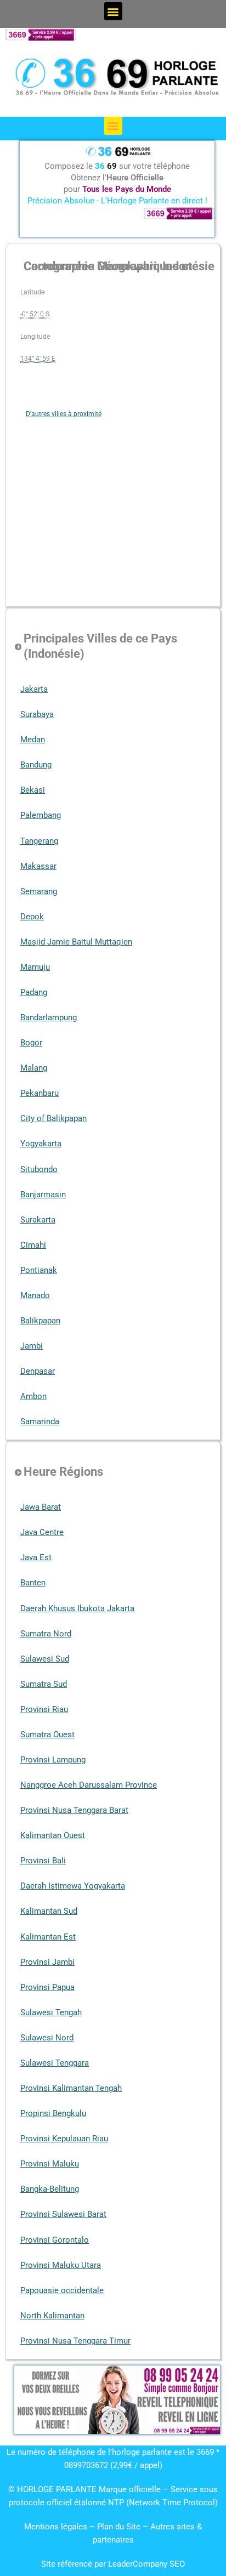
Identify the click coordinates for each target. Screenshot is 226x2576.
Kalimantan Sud (49, 1911)
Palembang (41, 815)
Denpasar (38, 1371)
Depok (32, 917)
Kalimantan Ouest (53, 1835)
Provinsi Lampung (53, 1760)
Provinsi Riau (44, 1709)
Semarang (39, 891)
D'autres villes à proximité (64, 414)
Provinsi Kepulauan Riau (64, 2139)
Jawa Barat (41, 1507)
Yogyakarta (41, 1144)
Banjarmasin (43, 1195)
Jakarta (34, 689)
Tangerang (39, 841)
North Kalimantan (52, 2316)
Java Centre (42, 1532)
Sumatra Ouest (47, 1735)
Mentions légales (56, 2527)
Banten (33, 1583)
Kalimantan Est (48, 1937)
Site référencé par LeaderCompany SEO (113, 2564)
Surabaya (37, 714)
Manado (35, 1295)
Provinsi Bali (43, 1861)
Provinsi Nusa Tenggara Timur (75, 2341)
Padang (34, 992)
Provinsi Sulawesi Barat (63, 2214)
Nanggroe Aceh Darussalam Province (89, 1785)
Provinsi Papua (47, 1987)
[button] (113, 11)
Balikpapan (40, 1321)
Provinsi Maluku (50, 2164)
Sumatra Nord (46, 1634)
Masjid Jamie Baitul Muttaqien (76, 942)
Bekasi (33, 790)
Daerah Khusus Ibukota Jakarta (77, 1608)
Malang (34, 1068)
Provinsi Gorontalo (55, 2240)
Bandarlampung (49, 1017)
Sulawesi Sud (45, 1659)
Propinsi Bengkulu (53, 2113)
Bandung (36, 765)
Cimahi (33, 1245)
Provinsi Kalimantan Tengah (71, 2088)
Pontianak (39, 1270)
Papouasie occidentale (62, 2290)
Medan (33, 740)
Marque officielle (130, 2489)
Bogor (31, 1043)
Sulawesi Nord (47, 2038)
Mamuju (35, 967)
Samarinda (40, 1421)
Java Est (36, 1557)
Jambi (32, 1346)
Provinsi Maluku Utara (61, 2265)
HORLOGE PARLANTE (57, 2489)
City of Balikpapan (53, 1118)
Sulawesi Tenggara (55, 2063)
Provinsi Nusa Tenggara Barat (74, 1810)
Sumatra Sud (44, 1684)
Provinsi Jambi (47, 1962)
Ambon (33, 1396)
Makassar (38, 866)
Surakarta (38, 1220)
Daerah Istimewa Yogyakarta (73, 1886)
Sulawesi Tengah (51, 2012)
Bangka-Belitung (50, 2189)
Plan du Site (120, 2527)
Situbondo (39, 1169)
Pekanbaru (39, 1093)
